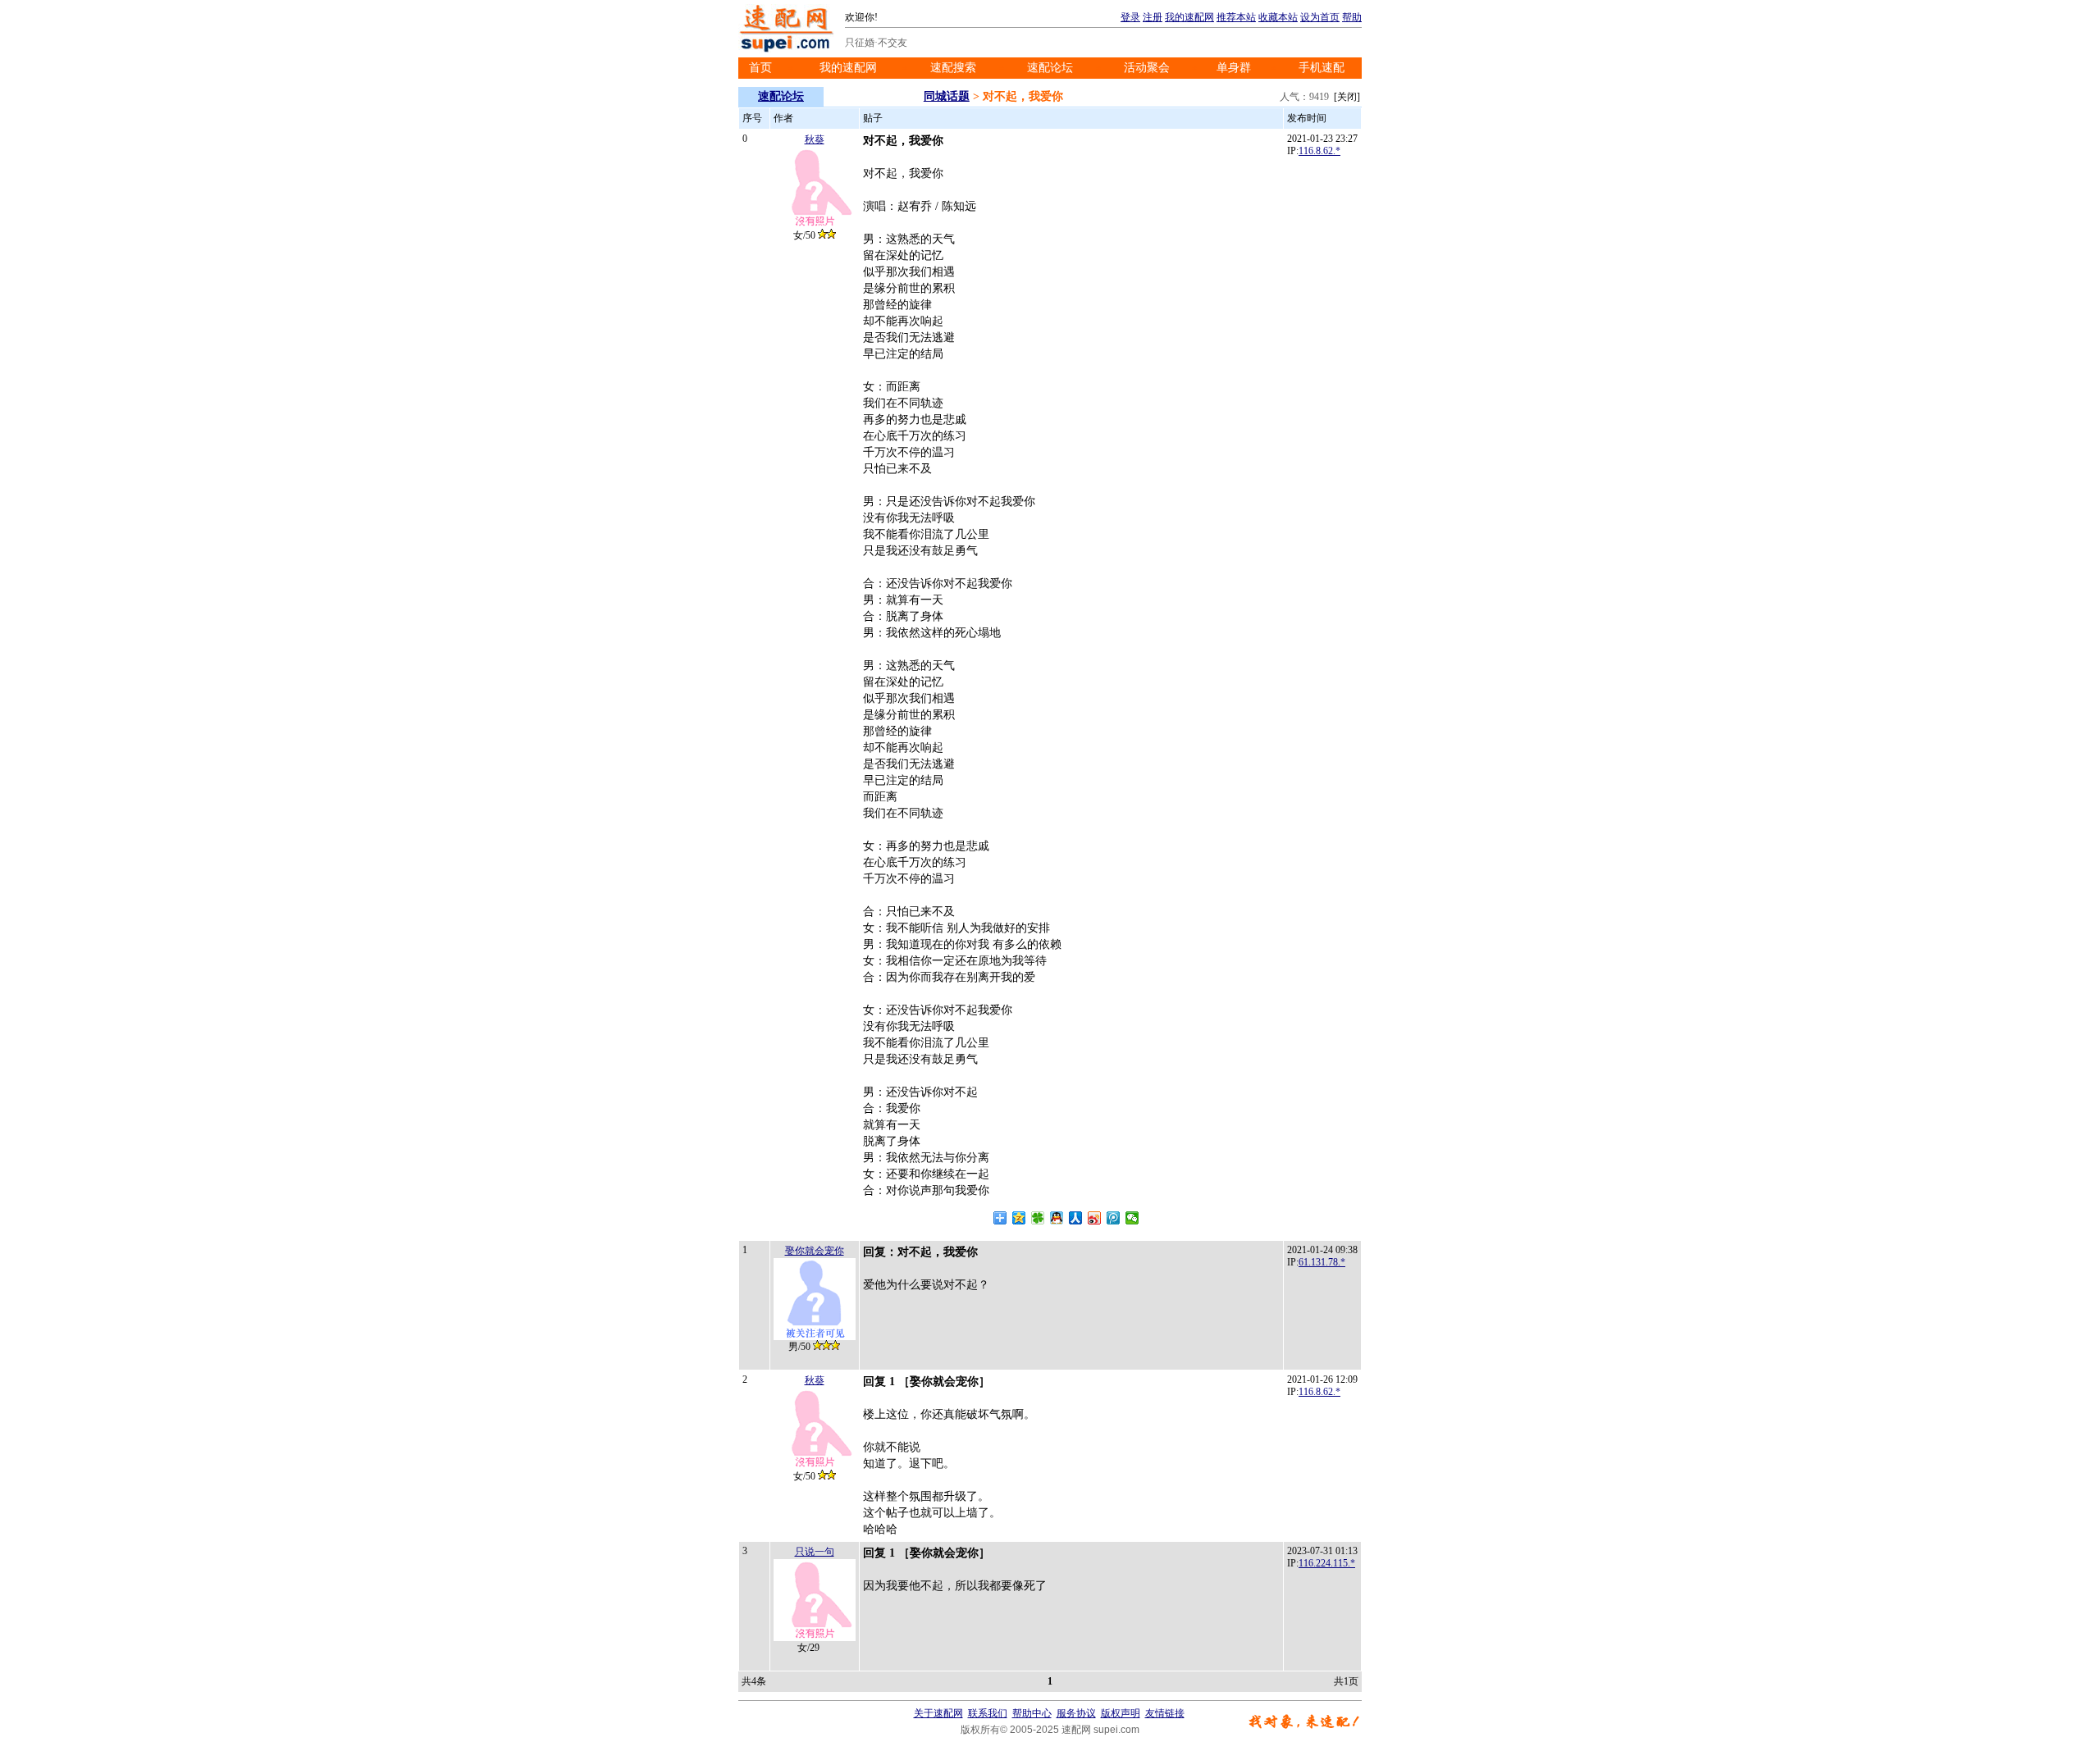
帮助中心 (1032, 1713)
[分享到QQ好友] (1057, 1218)
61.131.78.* (1322, 1262)
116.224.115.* (1327, 1563)
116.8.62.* (1319, 151)
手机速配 (1322, 68)
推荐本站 (1236, 17)
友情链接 (1165, 1713)
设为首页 (1320, 17)
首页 (760, 68)
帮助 (1352, 17)
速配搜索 (953, 68)
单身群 (1234, 68)
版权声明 (1121, 1713)
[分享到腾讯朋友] (1038, 1218)
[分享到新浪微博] (1095, 1218)
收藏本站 (1278, 17)
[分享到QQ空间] (1019, 1218)
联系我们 (988, 1713)
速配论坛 (1050, 68)
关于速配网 (938, 1713)
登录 (1130, 17)
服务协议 (1076, 1713)
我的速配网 (1189, 17)
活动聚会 (1147, 68)
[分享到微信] (1132, 1218)
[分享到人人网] (1076, 1218)
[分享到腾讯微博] (1114, 1218)
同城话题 (947, 96)
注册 (1153, 17)
